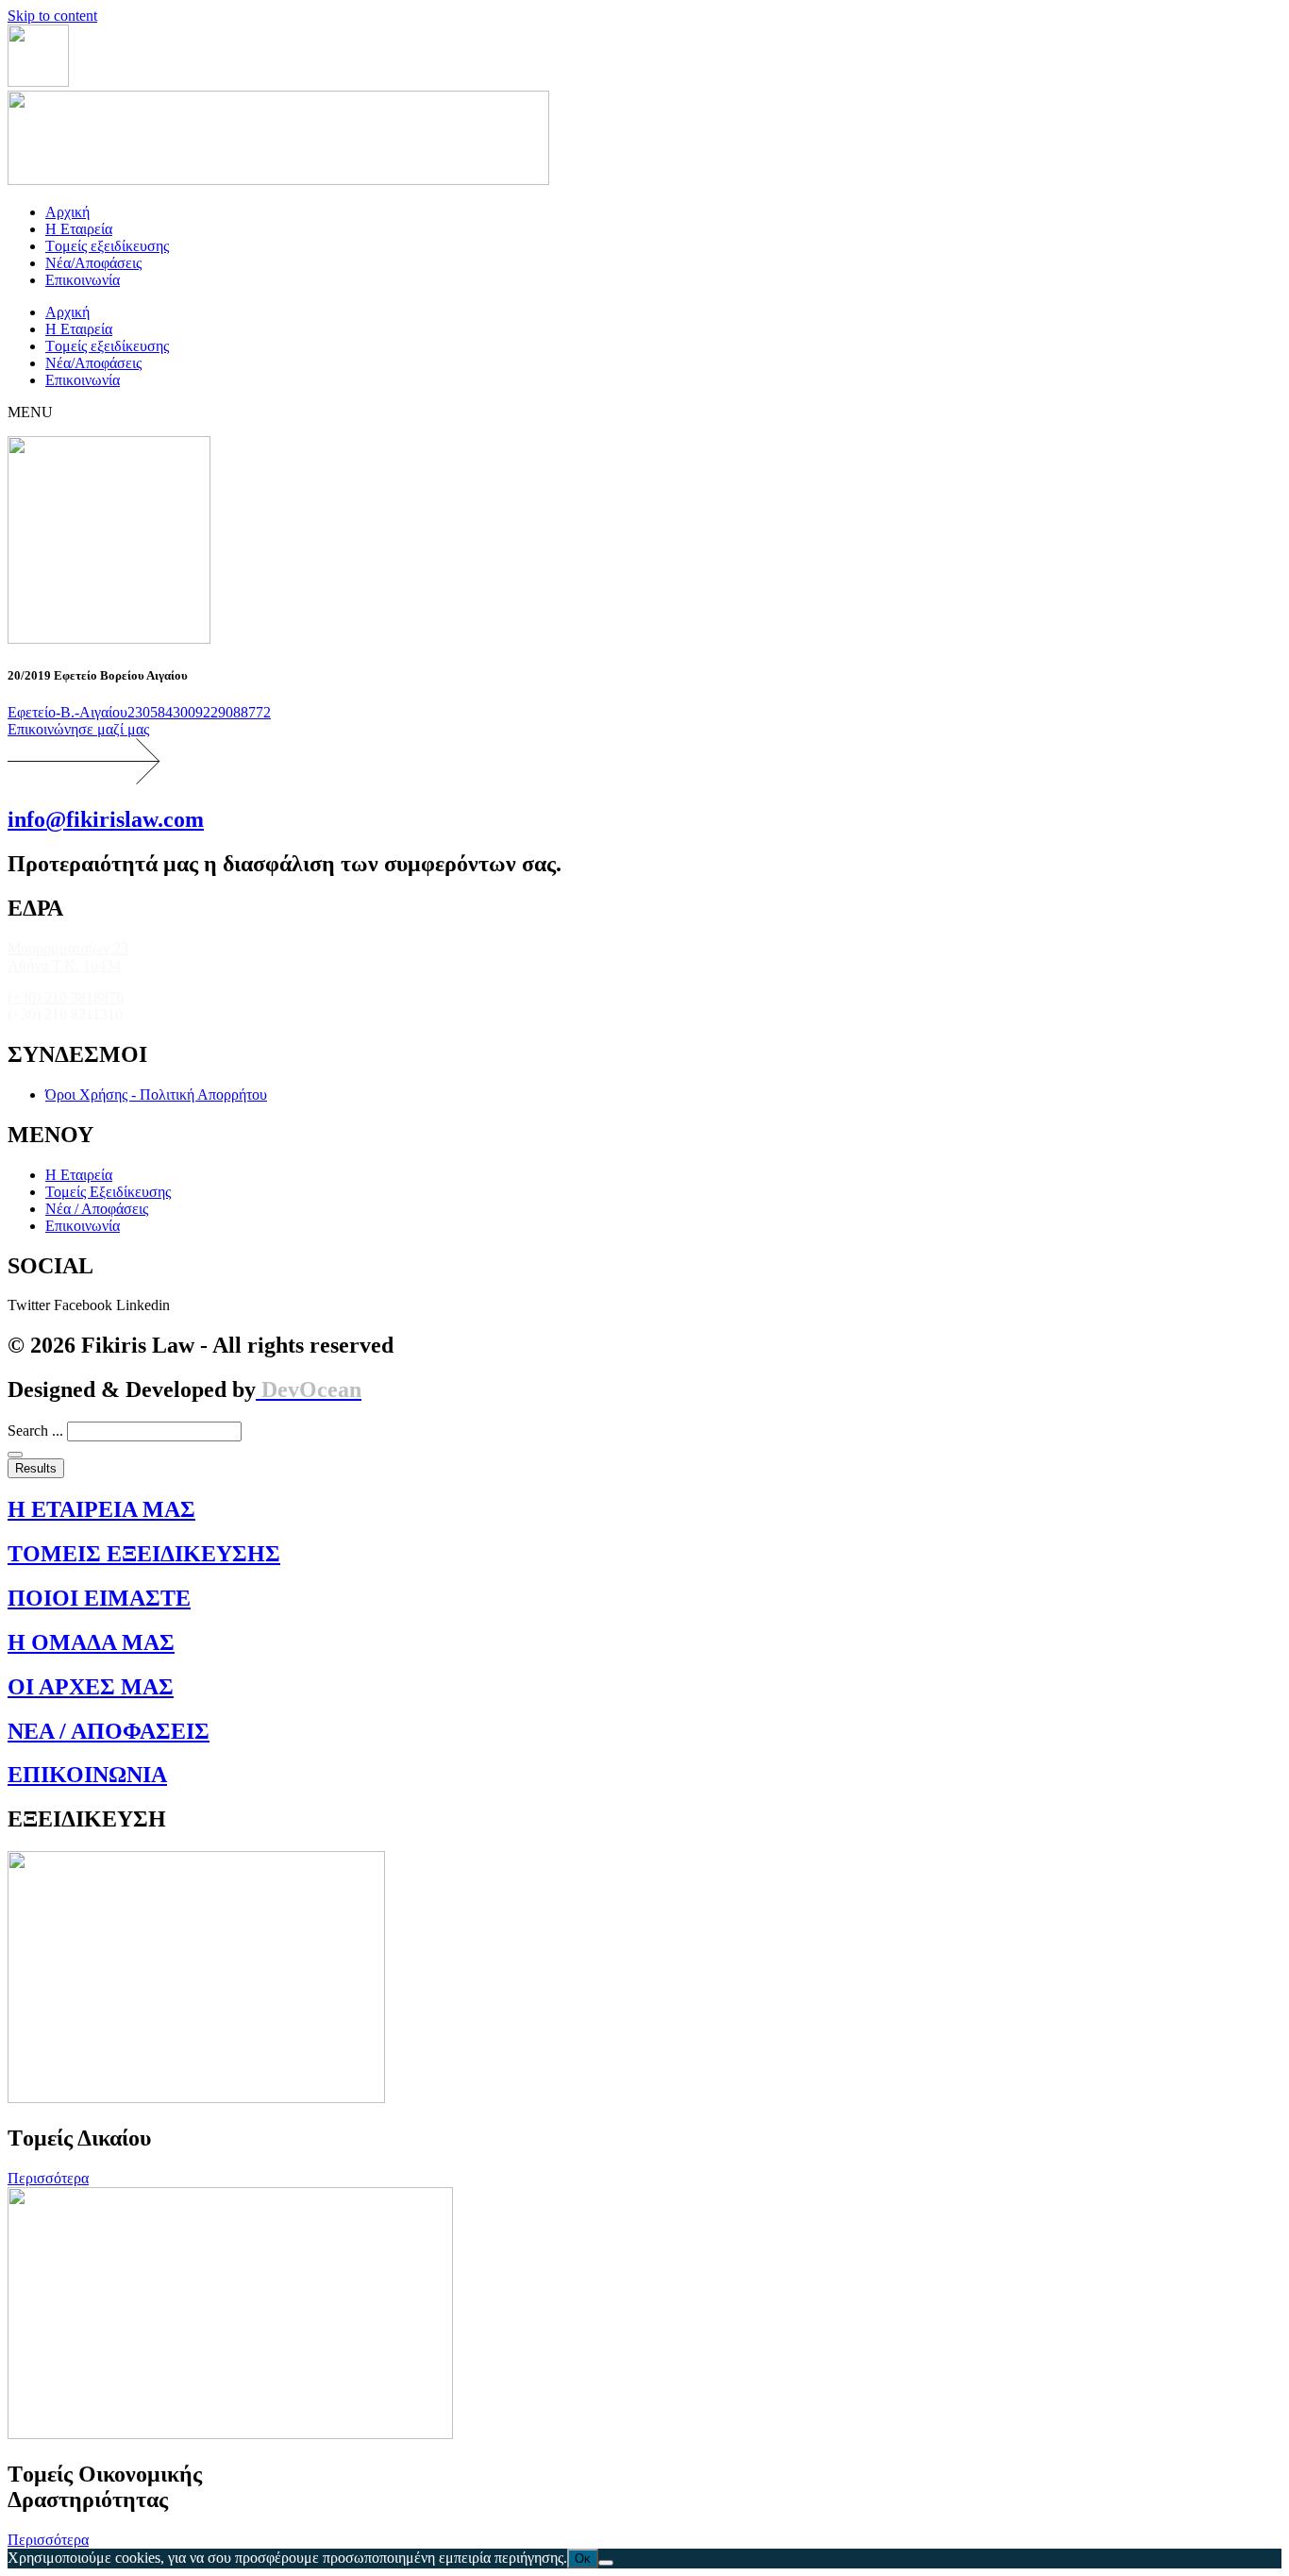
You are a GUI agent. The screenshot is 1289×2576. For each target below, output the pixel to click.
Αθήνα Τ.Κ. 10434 (64, 965)
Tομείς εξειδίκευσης (107, 246)
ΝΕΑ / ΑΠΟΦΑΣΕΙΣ (109, 1731)
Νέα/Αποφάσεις (93, 263)
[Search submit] (15, 1455)
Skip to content (52, 16)
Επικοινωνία (83, 280)
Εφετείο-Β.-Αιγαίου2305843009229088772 (139, 712)
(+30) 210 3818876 (66, 997)
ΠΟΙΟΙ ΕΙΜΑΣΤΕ (99, 1598)
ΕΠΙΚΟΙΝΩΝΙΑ (87, 1775)
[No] (606, 2563)
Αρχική (67, 212)
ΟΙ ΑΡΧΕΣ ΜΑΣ (91, 1687)
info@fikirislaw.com (106, 819)
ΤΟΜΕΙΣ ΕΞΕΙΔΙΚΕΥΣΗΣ (144, 1554)
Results (36, 1468)
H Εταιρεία (79, 229)
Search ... (35, 1431)
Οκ (583, 2559)
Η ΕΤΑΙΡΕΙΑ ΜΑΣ (101, 1509)
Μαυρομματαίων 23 (68, 948)
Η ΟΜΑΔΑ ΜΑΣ (91, 1642)
